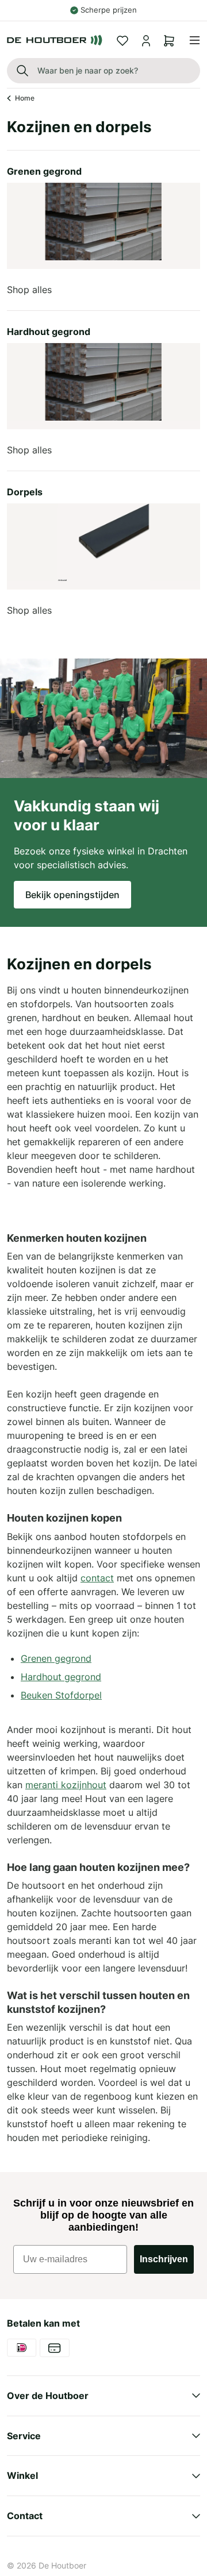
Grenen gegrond (56, 1658)
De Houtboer (62, 2565)
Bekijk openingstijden (72, 895)
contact (97, 1578)
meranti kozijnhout (66, 1785)
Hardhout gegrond (61, 1677)
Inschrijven (164, 2259)
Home (25, 98)
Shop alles (29, 290)
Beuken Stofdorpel (61, 1695)
